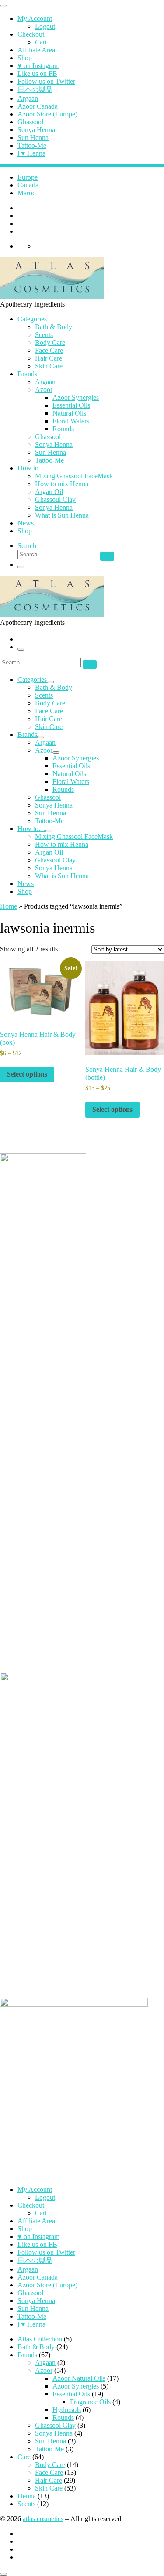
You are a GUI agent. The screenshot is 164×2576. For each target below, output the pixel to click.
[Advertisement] (82, 1576)
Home (9, 906)
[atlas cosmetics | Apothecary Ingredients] (52, 296)
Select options (27, 1074)
